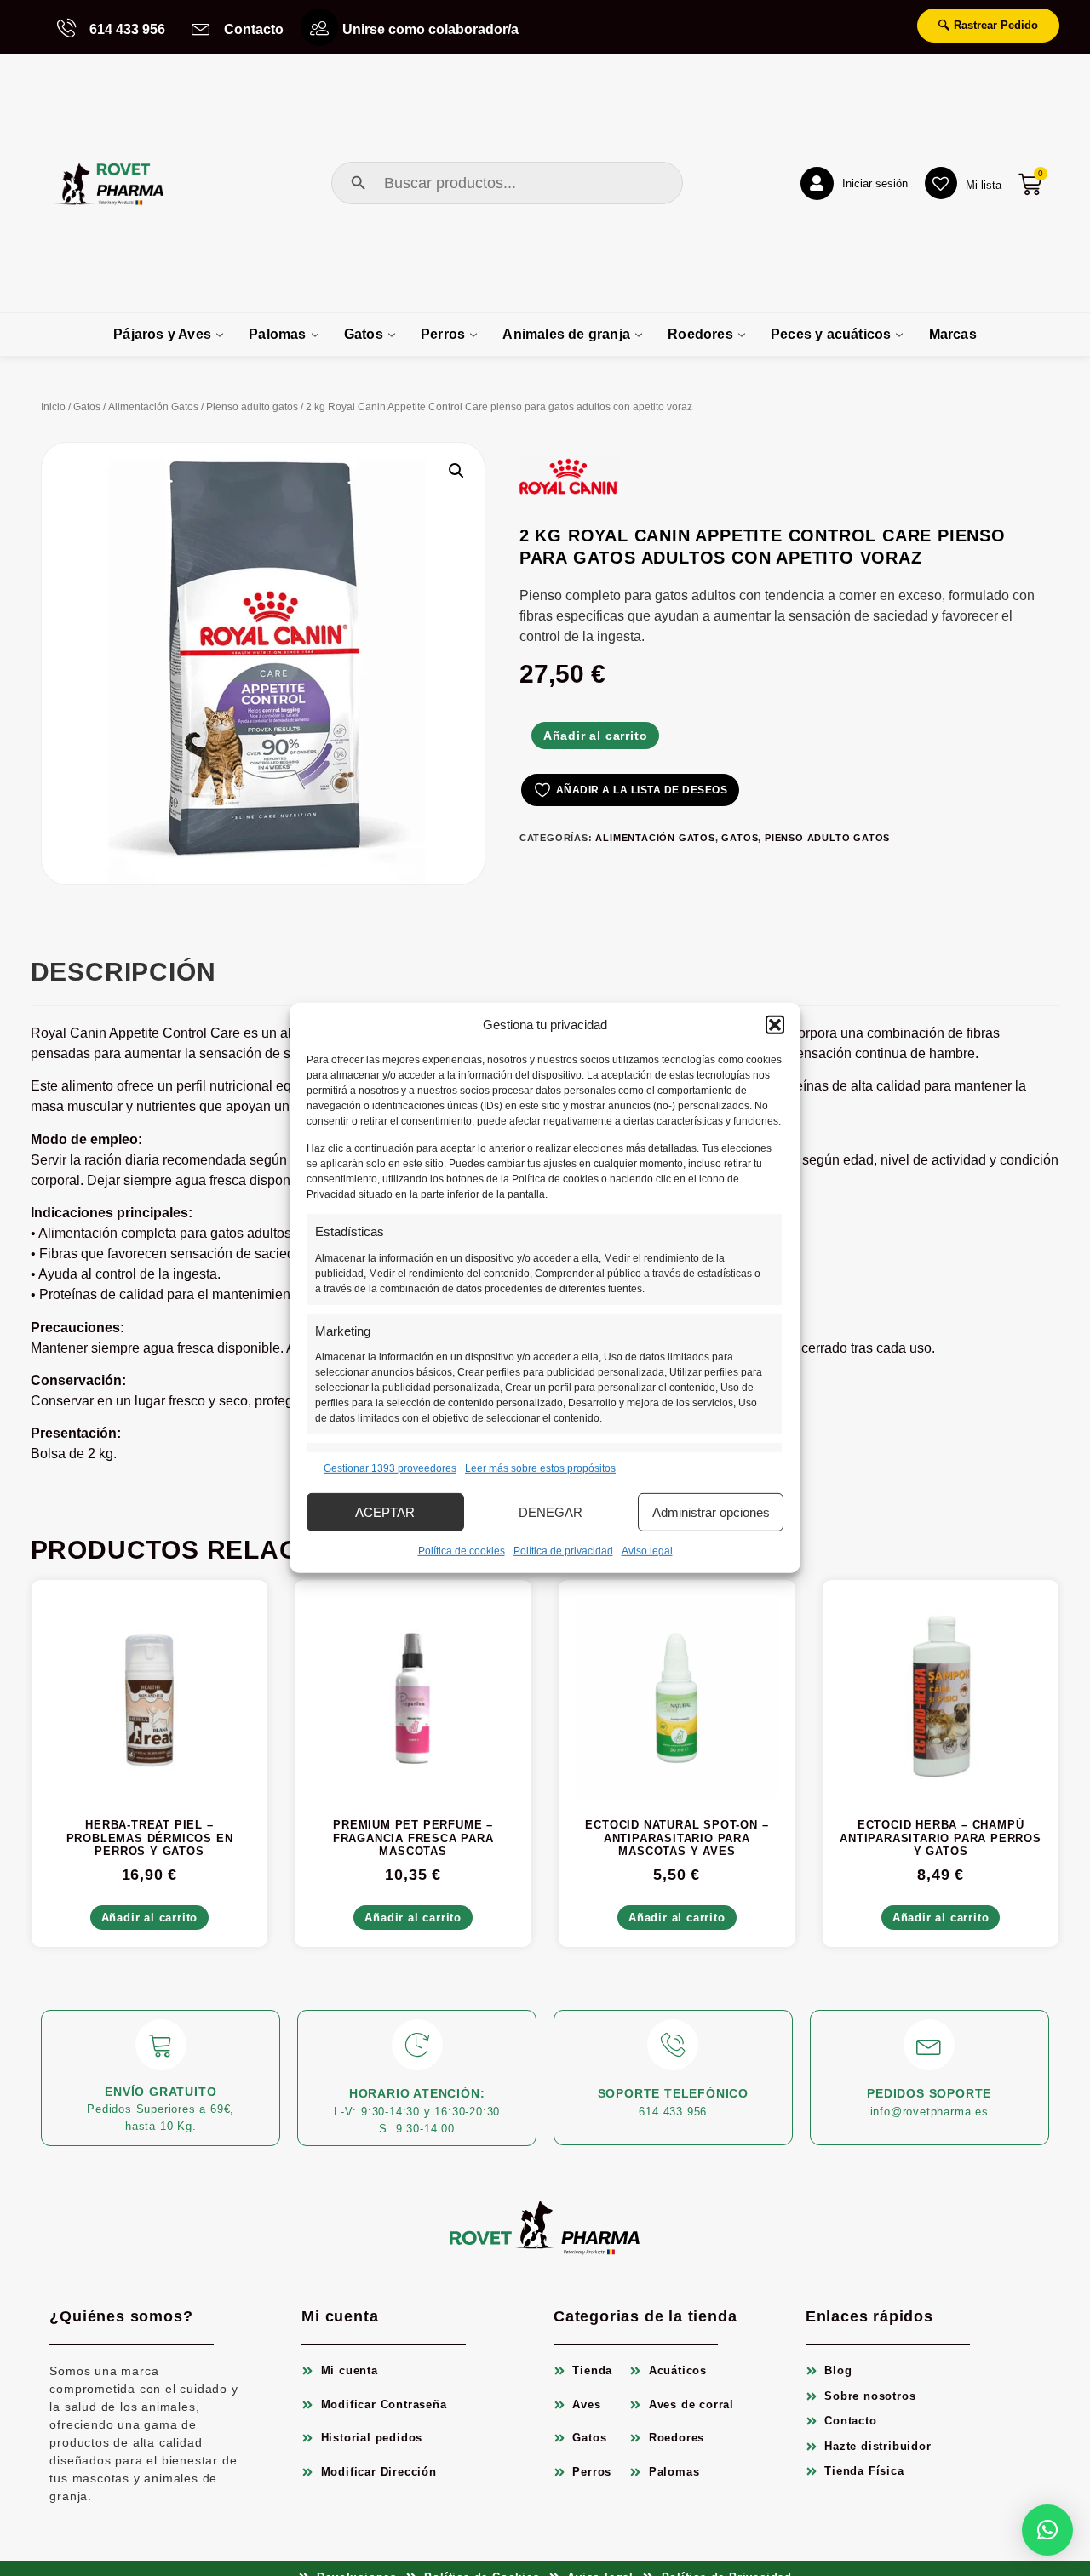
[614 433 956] (66, 27)
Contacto (254, 29)
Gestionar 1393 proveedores (390, 1468)
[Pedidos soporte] (929, 2045)
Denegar (551, 1512)
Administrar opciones (711, 1512)
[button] (775, 1025)
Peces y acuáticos (831, 334)
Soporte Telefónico (673, 2093)
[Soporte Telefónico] (673, 2045)
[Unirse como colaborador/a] (319, 27)
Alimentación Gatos (153, 407)
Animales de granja (566, 334)
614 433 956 (127, 29)
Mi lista (984, 185)
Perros (443, 334)
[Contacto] (201, 27)
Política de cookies (462, 1551)
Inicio (53, 407)
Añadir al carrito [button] (150, 1918)
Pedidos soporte (929, 2093)
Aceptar (385, 1512)
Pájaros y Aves (162, 334)
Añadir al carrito (596, 736)
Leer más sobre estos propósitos (540, 1468)
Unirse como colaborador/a (430, 29)
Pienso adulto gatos (252, 407)
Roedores (700, 334)
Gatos (364, 334)
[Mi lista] (941, 183)
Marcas (953, 334)
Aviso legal (647, 1551)
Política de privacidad (563, 1551)
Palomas (277, 334)
